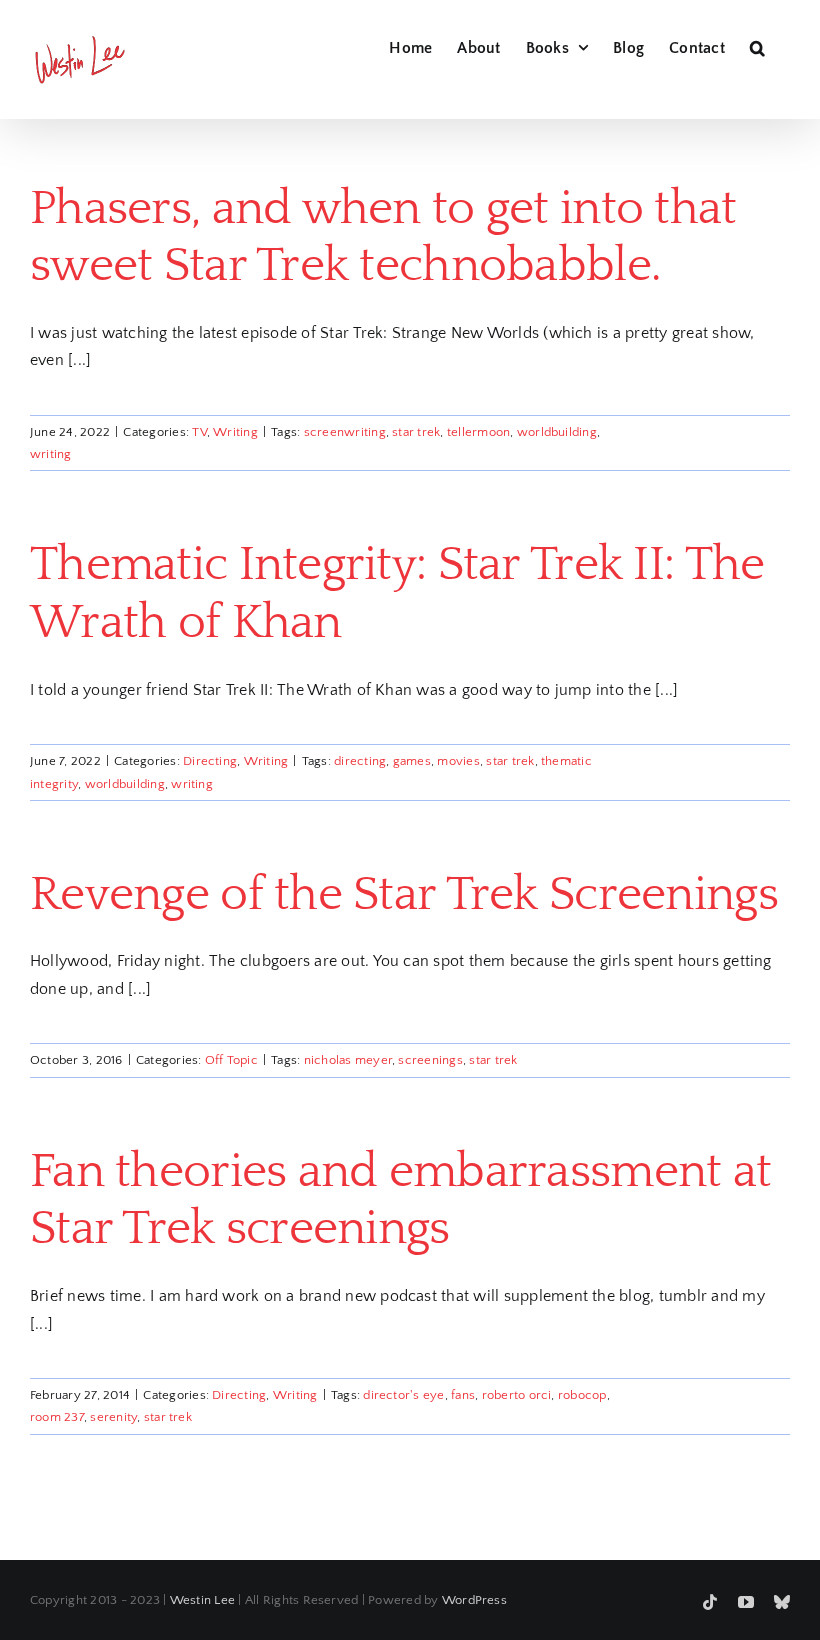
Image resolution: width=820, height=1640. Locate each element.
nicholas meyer (348, 1060)
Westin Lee (202, 1600)
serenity (113, 1417)
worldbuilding (557, 432)
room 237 (57, 1417)
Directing (210, 761)
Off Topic (231, 1060)
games (412, 761)
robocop (582, 1395)
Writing (235, 432)
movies (458, 761)
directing (360, 761)
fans (463, 1395)
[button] (757, 45)
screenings (430, 1060)
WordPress (474, 1600)
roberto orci (517, 1395)
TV (199, 432)
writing (51, 454)
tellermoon (478, 432)
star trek (416, 432)
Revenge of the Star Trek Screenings (404, 894)
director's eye (403, 1395)
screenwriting (345, 432)
